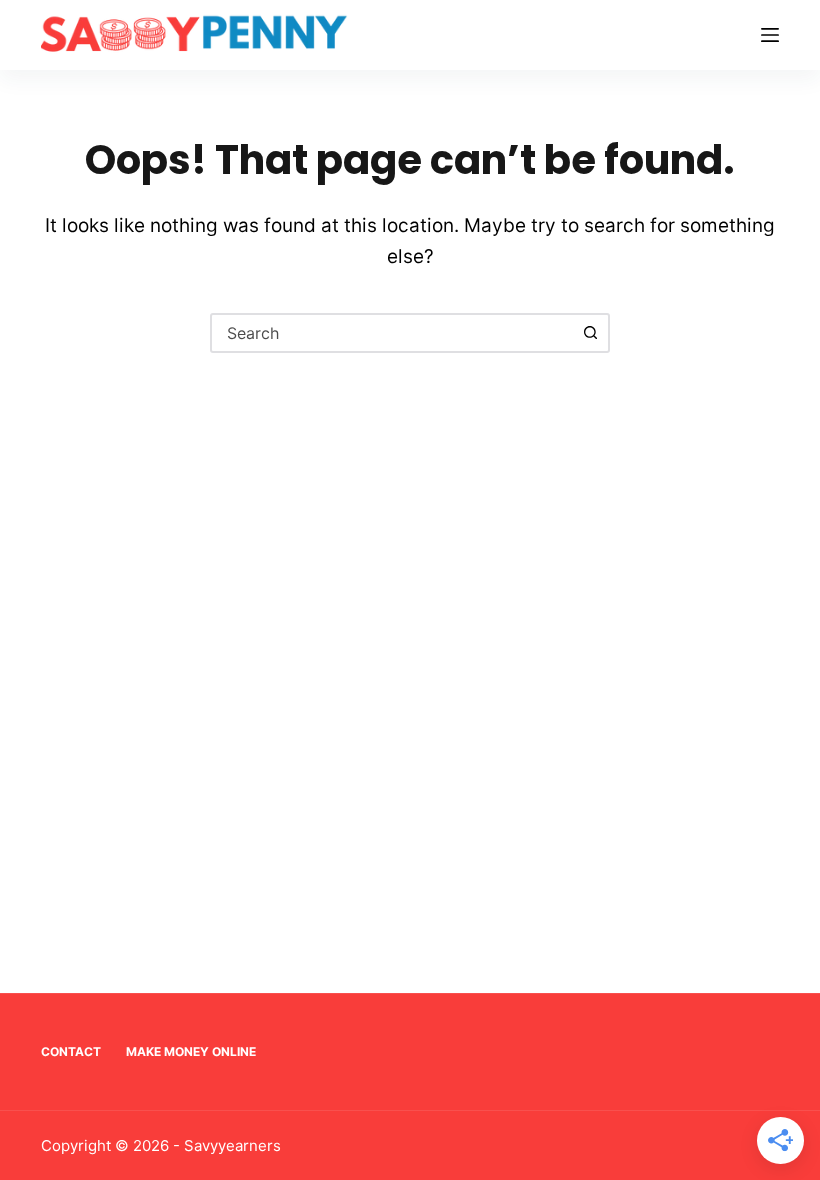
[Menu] (770, 35)
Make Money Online (191, 1051)
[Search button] (590, 333)
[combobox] (392, 333)
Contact (71, 1051)
